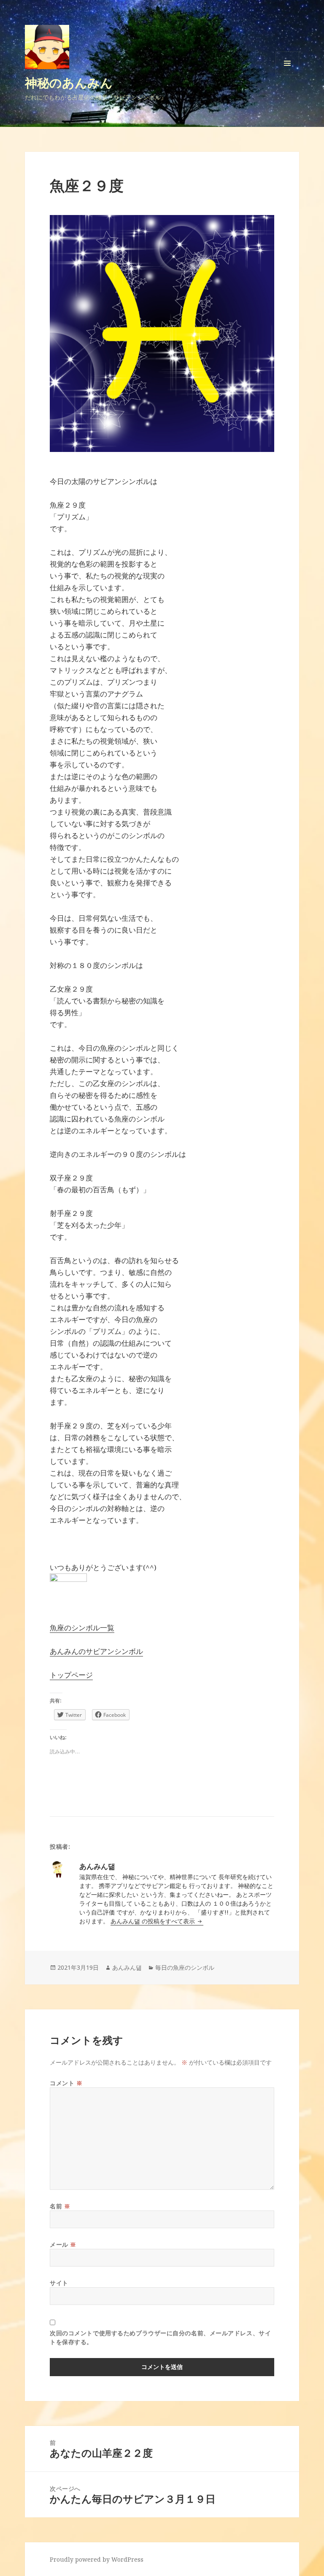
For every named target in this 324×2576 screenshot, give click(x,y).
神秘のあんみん (69, 82)
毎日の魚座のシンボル (185, 1967)
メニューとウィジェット (287, 75)
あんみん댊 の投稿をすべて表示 (154, 1921)
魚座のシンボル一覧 (82, 1628)
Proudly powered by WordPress (97, 2559)
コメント (66, 2083)
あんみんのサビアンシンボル (96, 1651)
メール (63, 2244)
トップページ (71, 1675)
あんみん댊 (127, 1967)
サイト (59, 2283)
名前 (60, 2206)
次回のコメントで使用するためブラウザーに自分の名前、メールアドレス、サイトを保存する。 (160, 2337)
